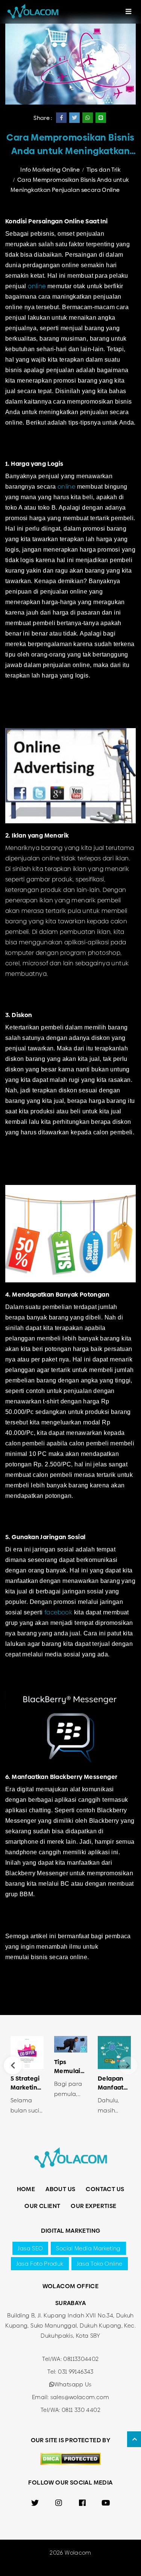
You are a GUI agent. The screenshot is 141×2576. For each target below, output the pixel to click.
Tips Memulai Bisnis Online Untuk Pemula (67, 2067)
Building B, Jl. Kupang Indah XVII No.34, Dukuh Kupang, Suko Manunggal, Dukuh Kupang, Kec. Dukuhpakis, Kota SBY (70, 2325)
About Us (60, 2189)
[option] (27, 2078)
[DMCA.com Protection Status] (70, 2458)
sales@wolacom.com (80, 2397)
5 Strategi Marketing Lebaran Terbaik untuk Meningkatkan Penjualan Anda (27, 2083)
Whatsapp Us (73, 2384)
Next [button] (128, 2065)
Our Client (42, 2206)
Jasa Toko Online (100, 2264)
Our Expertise (93, 2206)
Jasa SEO (30, 2248)
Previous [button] (13, 2065)
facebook (58, 1612)
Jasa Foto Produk (40, 2264)
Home (26, 2189)
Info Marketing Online (50, 170)
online (37, 286)
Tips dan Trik (104, 170)
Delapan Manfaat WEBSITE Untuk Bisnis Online (111, 2083)
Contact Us (105, 2189)
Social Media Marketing (88, 2248)
